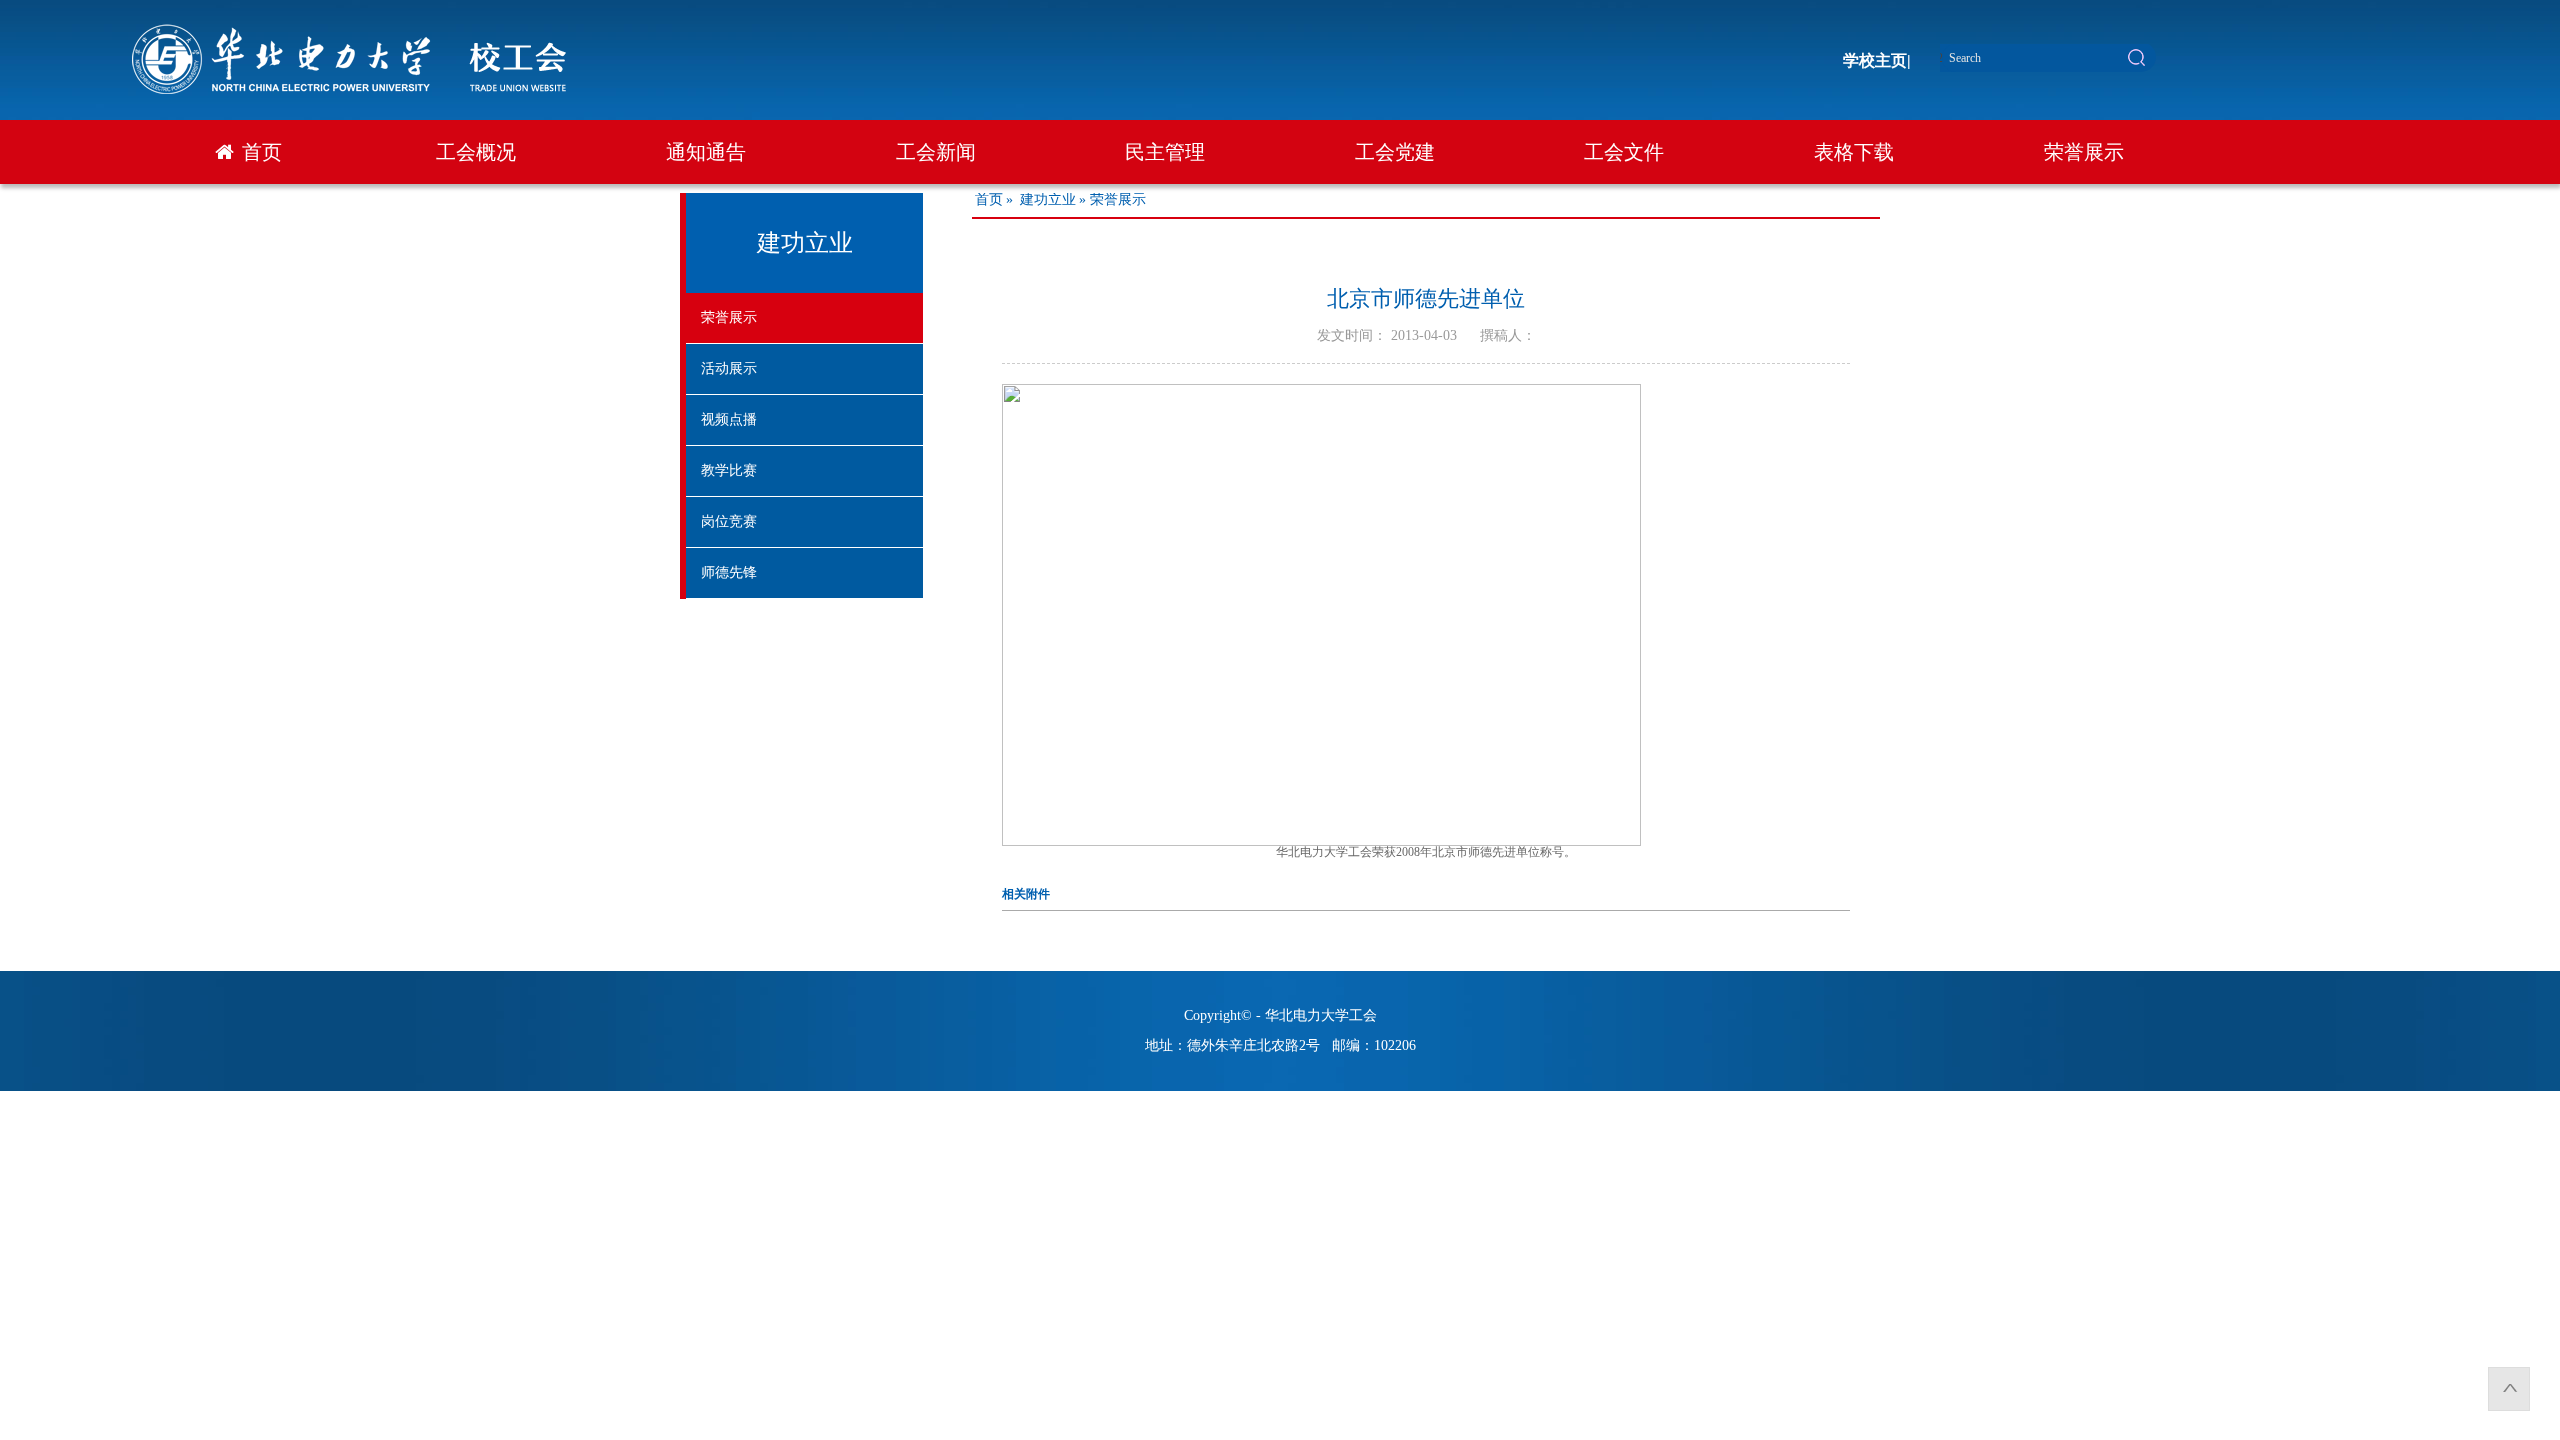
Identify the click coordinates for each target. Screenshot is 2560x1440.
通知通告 (706, 152)
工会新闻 (936, 152)
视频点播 (729, 419)
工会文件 (1624, 152)
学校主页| (1877, 60)
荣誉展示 (2084, 152)
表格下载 (1854, 152)
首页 (262, 152)
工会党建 (1395, 152)
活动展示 (729, 368)
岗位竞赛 (729, 521)
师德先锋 (729, 572)
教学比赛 (729, 470)
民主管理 (1165, 152)
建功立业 (1048, 199)
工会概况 (476, 152)
